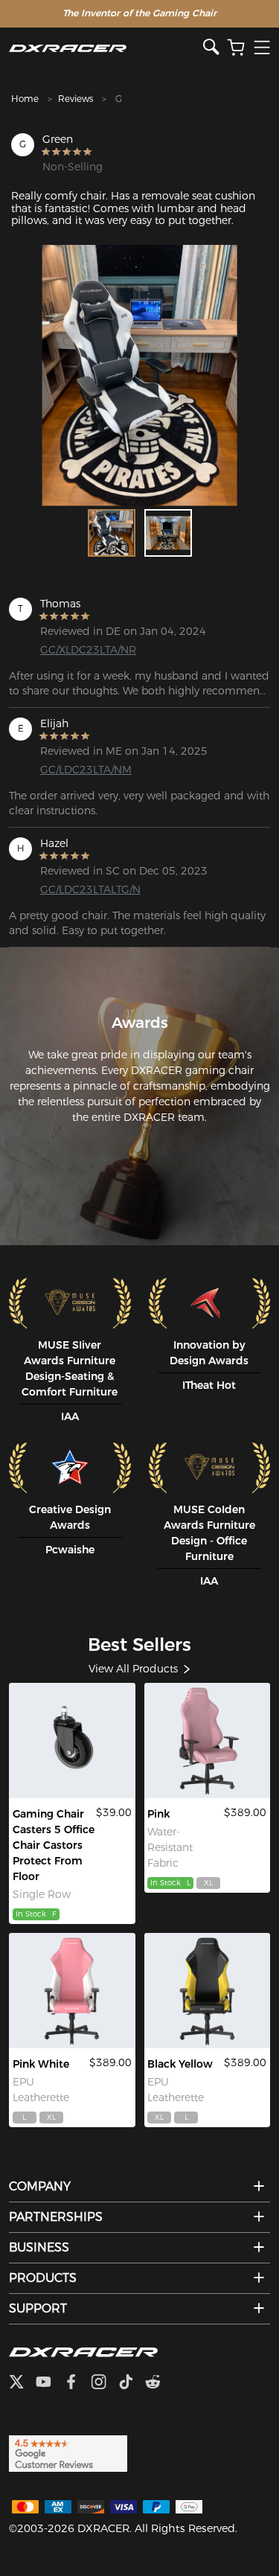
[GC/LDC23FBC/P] (208, 1741)
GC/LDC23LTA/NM (86, 770)
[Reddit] (159, 2383)
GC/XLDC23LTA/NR (88, 650)
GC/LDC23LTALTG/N (90, 889)
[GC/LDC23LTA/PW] (72, 1991)
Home (25, 99)
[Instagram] (105, 2383)
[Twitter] (22, 2383)
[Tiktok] (132, 2383)
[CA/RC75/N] (72, 1741)
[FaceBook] (77, 2383)
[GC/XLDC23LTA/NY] (208, 1991)
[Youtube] (49, 2383)
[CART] (236, 48)
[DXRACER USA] (106, 48)
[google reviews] (68, 2452)
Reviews (76, 99)
